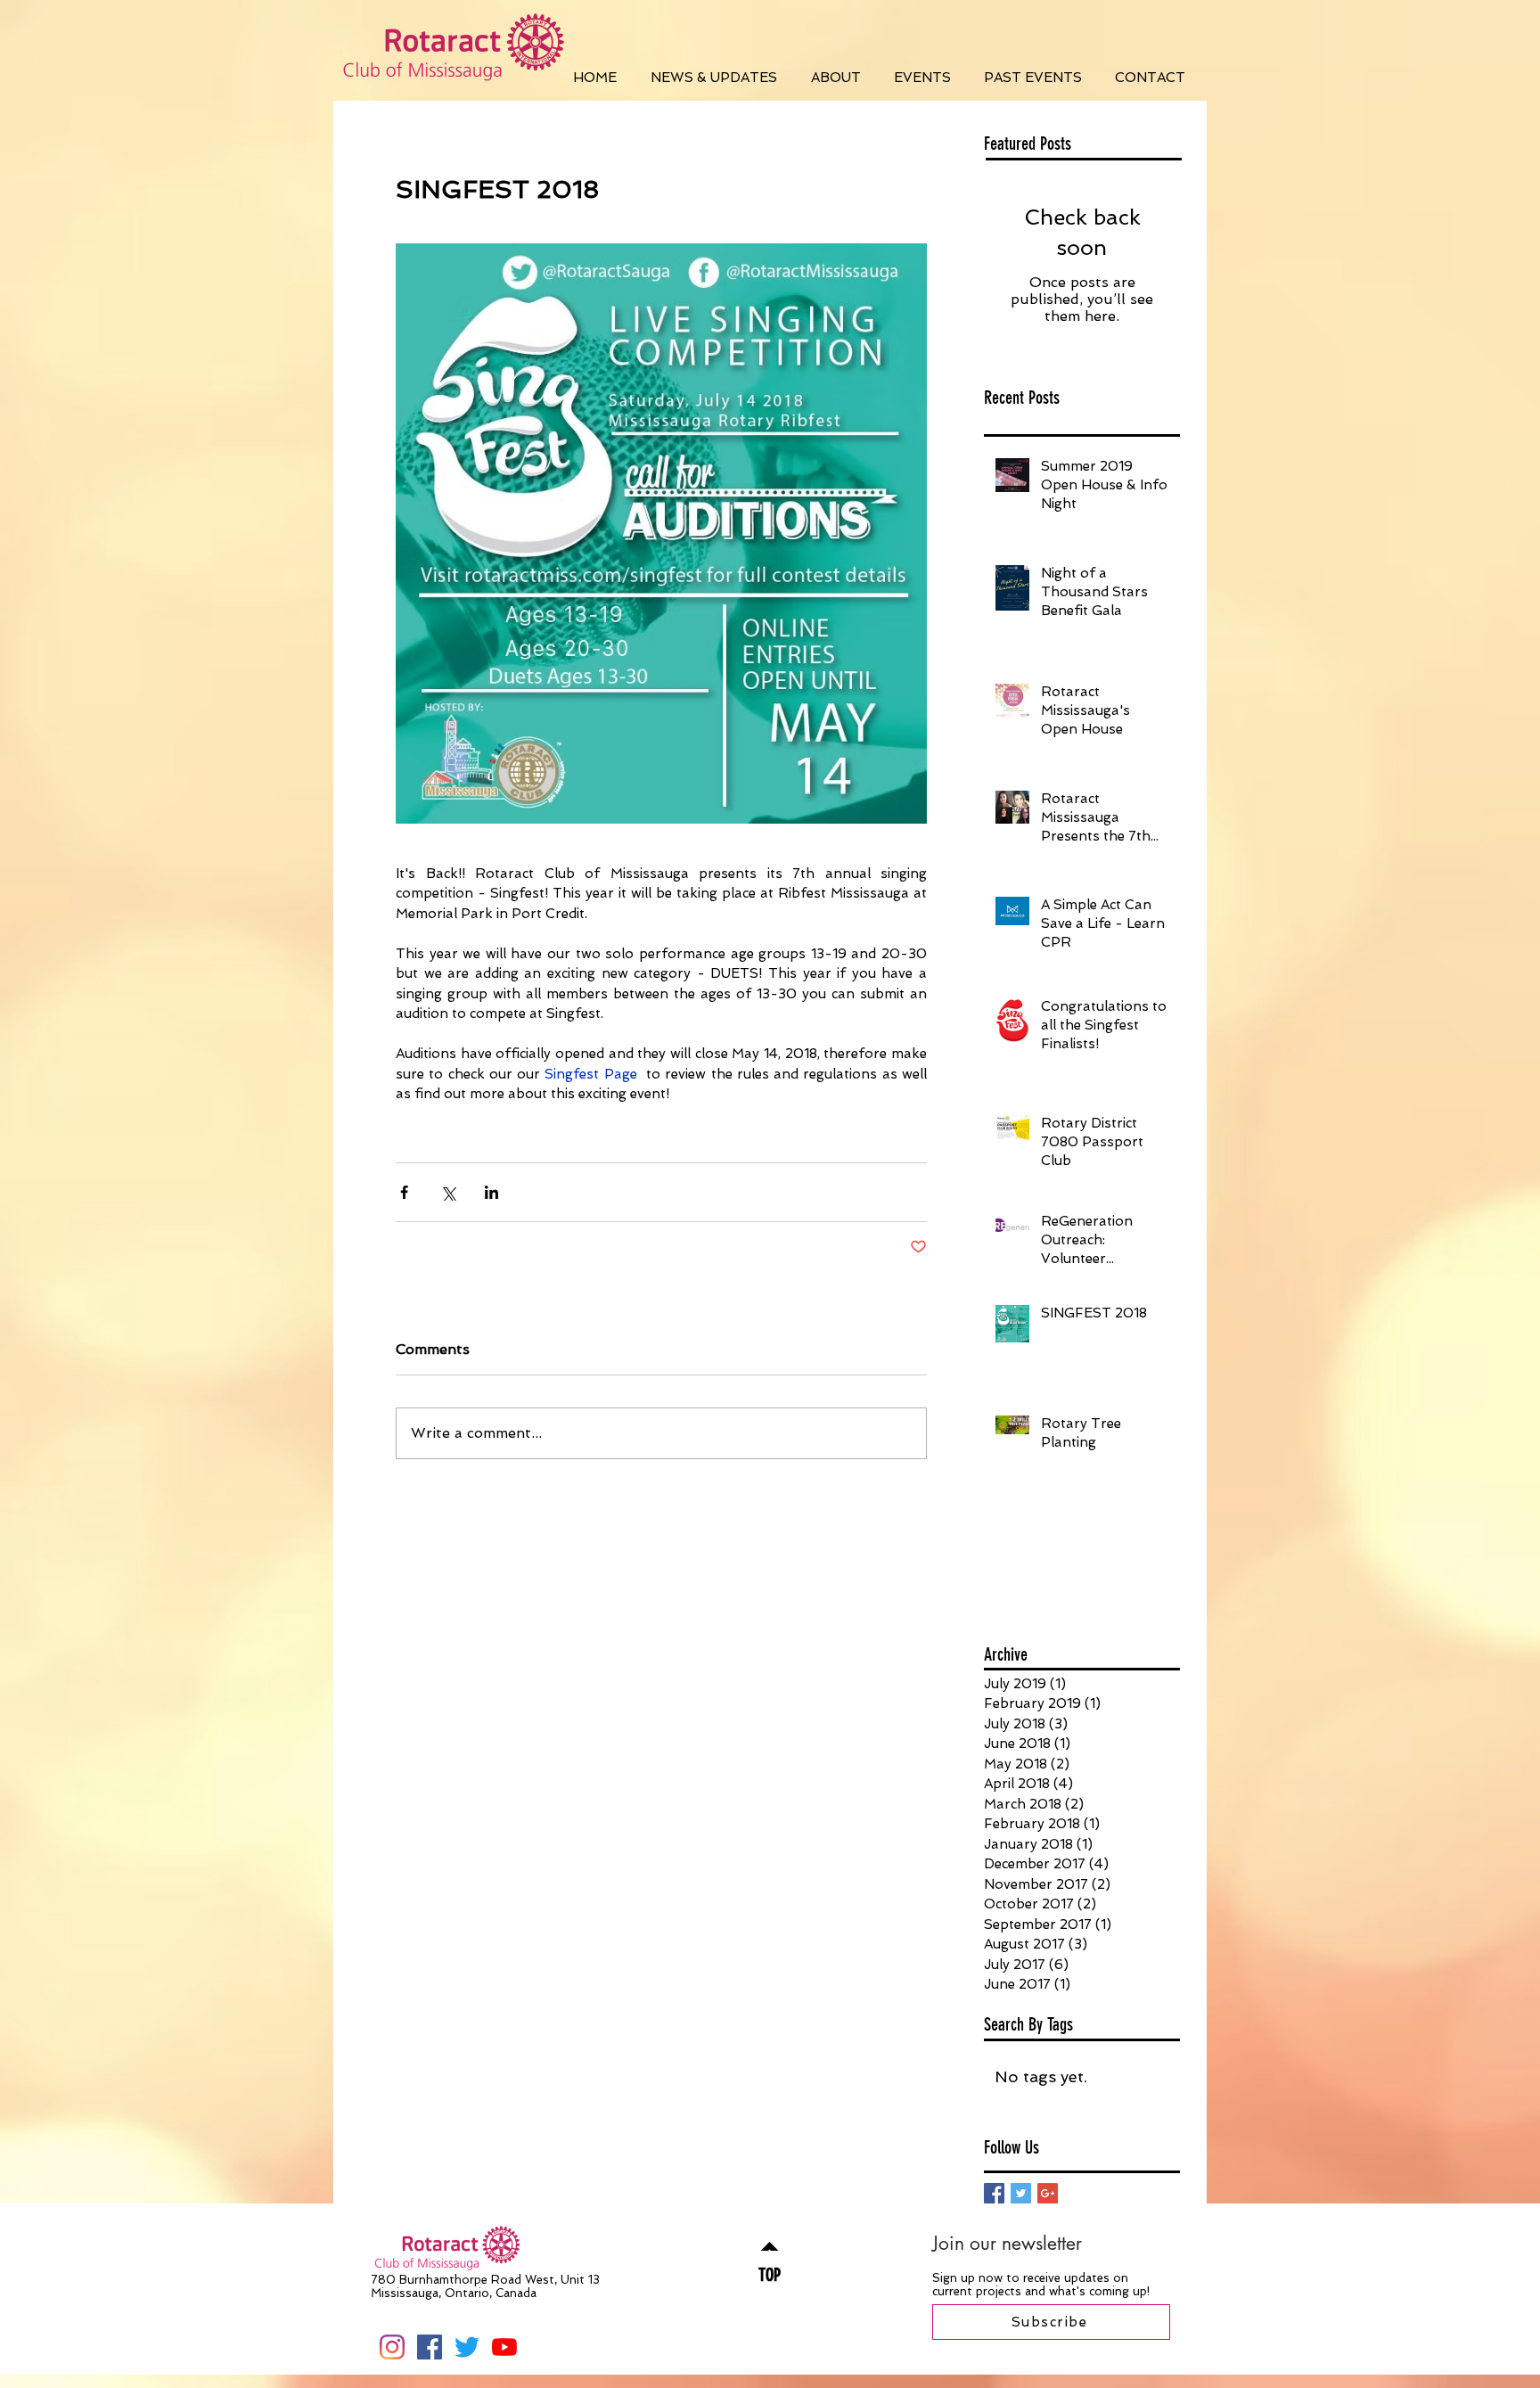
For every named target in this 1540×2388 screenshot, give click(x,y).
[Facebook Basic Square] (994, 2193)
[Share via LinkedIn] (491, 1192)
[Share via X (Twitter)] (448, 1192)
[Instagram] (392, 2347)
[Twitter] (467, 2347)
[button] (714, 78)
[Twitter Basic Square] (1021, 2193)
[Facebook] (430, 2347)
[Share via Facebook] (404, 1192)
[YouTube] (504, 2347)
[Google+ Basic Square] (1048, 2193)
